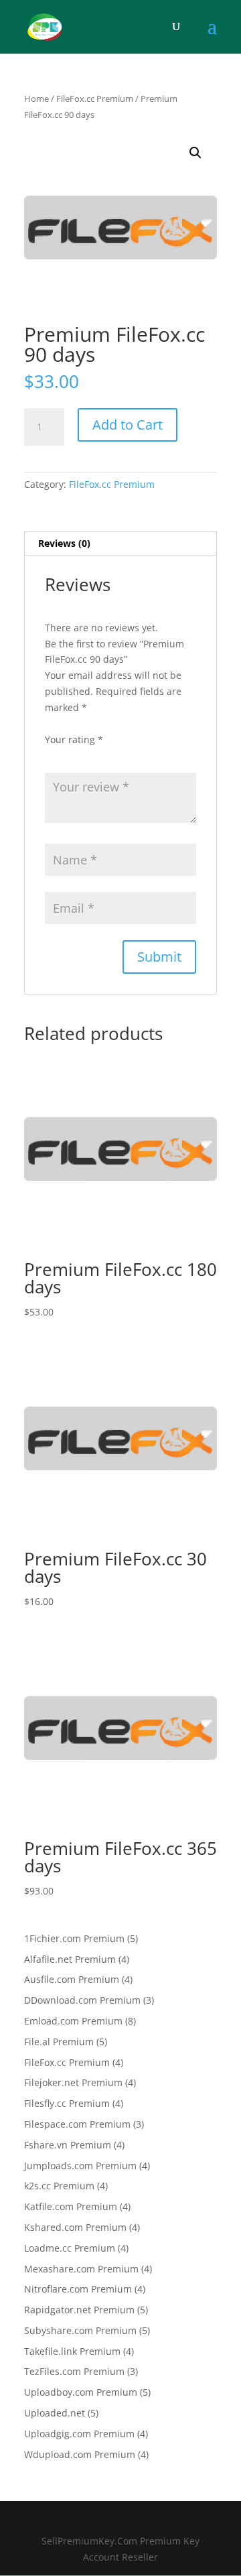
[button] (195, 153)
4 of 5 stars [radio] (109, 755)
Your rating (74, 739)
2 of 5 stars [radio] (72, 755)
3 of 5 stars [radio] (90, 755)
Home (36, 99)
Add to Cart (128, 425)
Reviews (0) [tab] (64, 543)
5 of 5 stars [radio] (128, 755)
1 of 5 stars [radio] (53, 755)
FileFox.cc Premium (95, 99)
